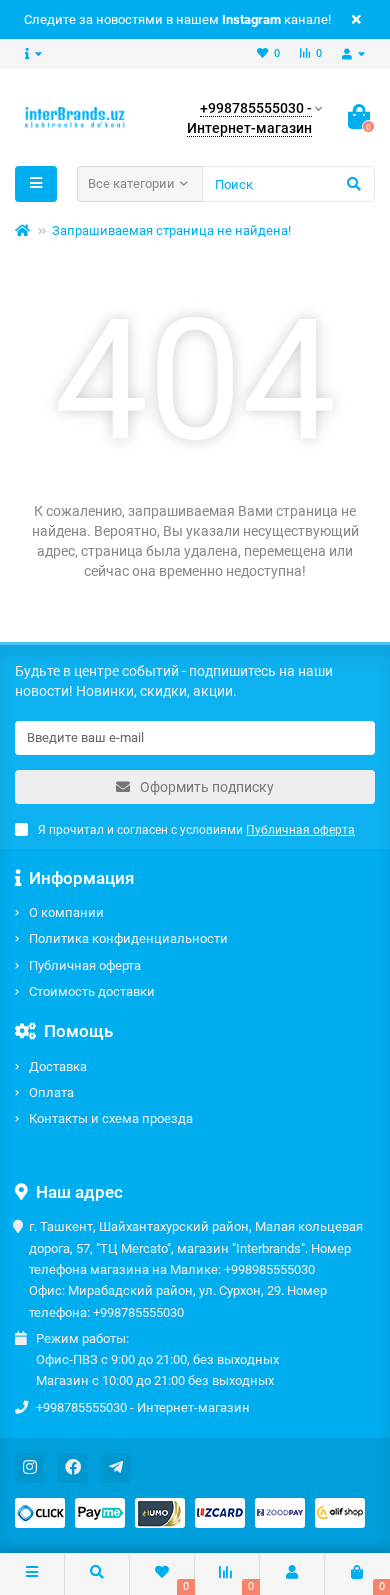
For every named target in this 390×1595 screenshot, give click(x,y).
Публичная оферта (85, 965)
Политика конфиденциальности (128, 938)
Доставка (58, 1066)
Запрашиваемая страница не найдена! (171, 230)
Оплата (51, 1092)
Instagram (251, 19)
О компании (66, 912)
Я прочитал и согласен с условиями (196, 830)
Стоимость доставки (92, 991)
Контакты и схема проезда (111, 1118)
